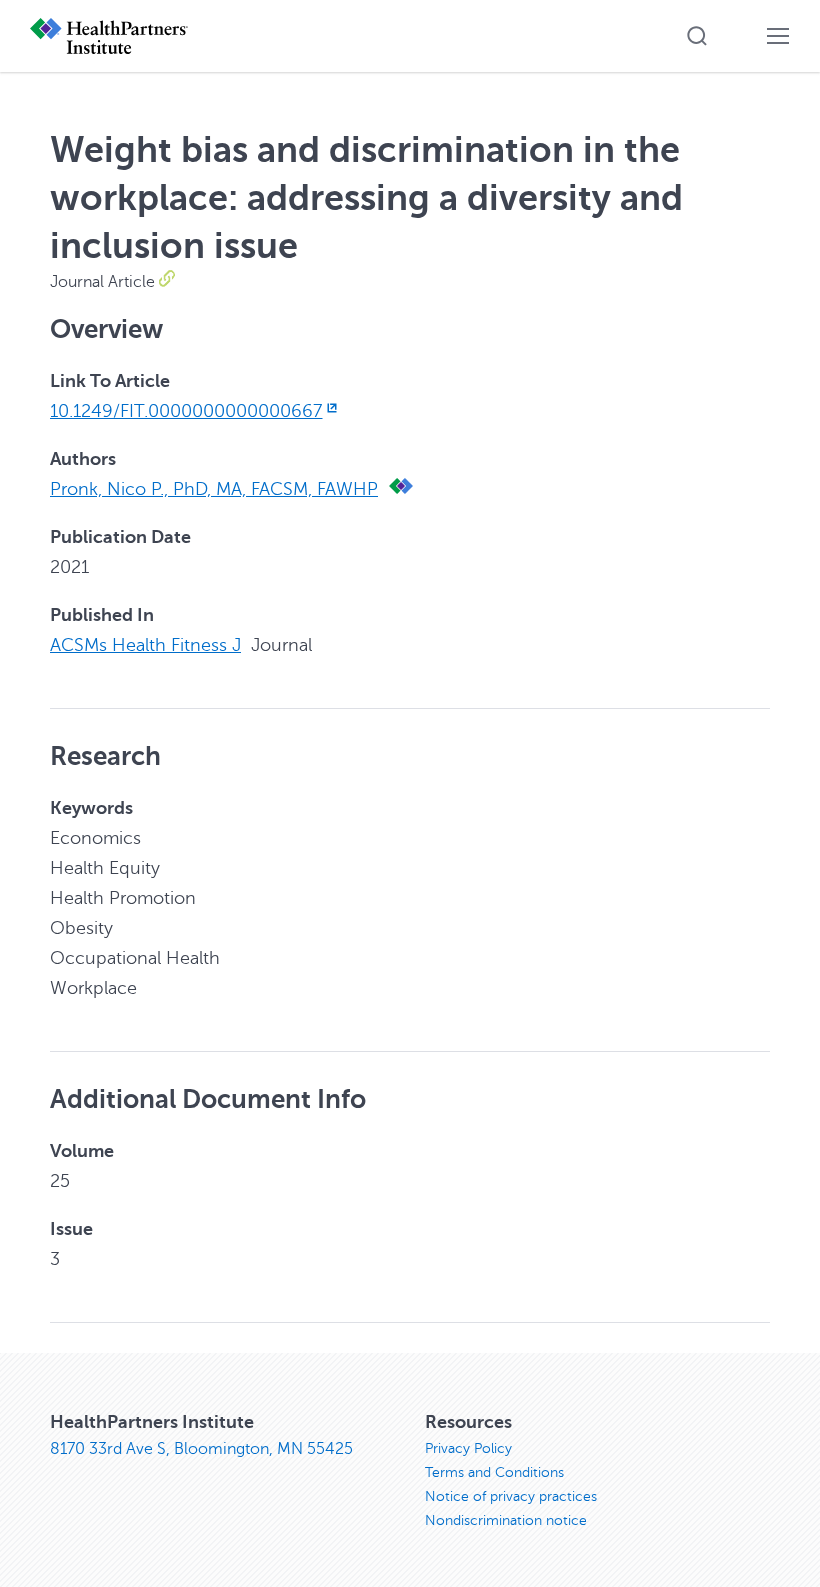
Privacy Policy (468, 1448)
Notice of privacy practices (511, 1496)
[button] (697, 36)
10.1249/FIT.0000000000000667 (186, 411)
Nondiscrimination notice (506, 1520)
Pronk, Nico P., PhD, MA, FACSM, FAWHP (214, 489)
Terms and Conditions (494, 1472)
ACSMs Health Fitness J (145, 645)
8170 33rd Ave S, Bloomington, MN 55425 (201, 1449)
